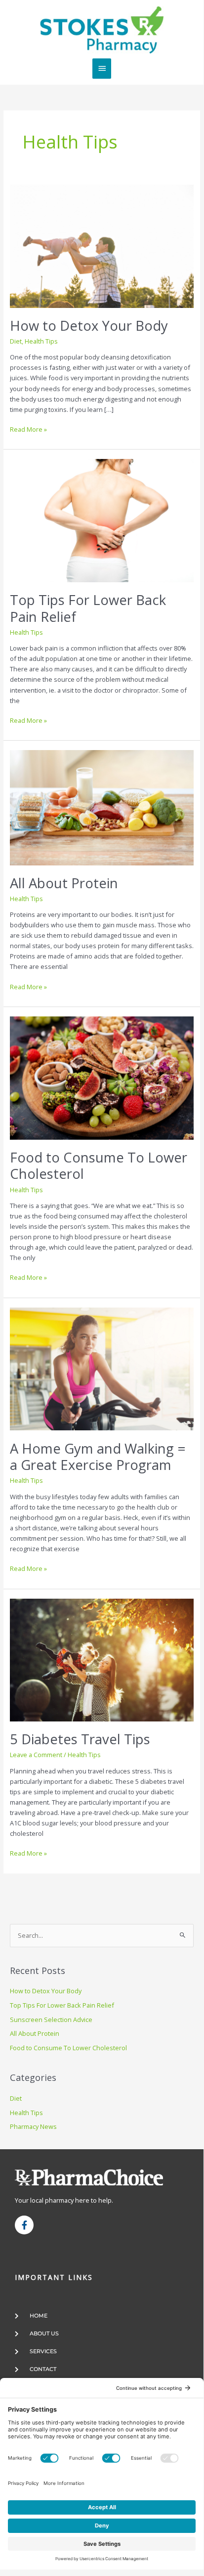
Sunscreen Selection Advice (51, 2020)
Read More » (28, 429)
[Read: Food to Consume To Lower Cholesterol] (102, 1077)
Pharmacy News (33, 2126)
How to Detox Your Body (89, 326)
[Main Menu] (102, 68)
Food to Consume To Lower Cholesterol (99, 1166)
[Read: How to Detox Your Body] (102, 246)
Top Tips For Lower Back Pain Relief (88, 608)
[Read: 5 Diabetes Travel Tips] (102, 1659)
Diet (16, 341)
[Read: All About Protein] (102, 807)
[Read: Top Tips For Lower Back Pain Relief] (102, 520)
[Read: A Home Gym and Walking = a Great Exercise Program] (102, 1368)
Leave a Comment (36, 1755)
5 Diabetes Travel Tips (80, 1739)
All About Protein (64, 883)
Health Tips (41, 341)
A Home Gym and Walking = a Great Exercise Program (98, 1457)
